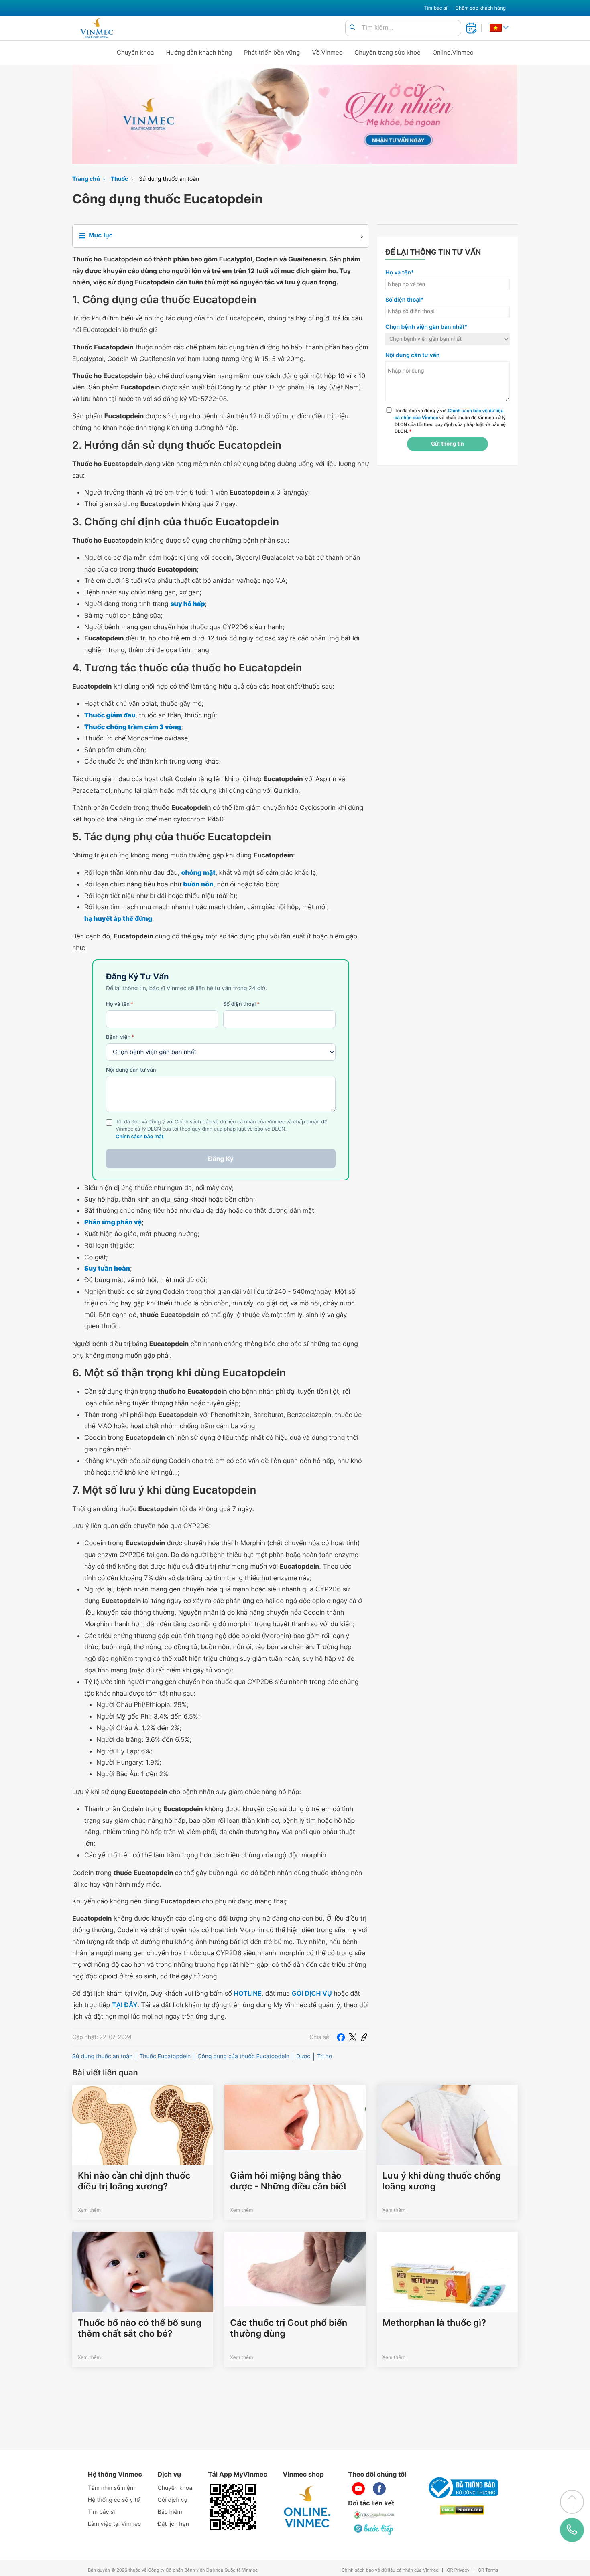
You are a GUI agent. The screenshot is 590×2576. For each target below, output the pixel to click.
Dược (303, 2056)
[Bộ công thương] (462, 2488)
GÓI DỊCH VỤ (312, 1993)
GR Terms (488, 2570)
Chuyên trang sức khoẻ (387, 52)
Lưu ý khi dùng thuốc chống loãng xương (442, 2181)
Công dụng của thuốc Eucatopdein (243, 2056)
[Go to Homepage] (97, 28)
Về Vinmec (328, 52)
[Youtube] (358, 2489)
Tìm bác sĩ (435, 8)
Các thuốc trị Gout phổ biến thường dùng (289, 2328)
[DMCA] (462, 2510)
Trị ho (324, 2056)
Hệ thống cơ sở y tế (114, 2500)
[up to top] (572, 2502)
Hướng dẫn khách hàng (199, 52)
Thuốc (120, 179)
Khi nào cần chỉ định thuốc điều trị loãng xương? (134, 2181)
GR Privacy (458, 2570)
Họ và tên (120, 1004)
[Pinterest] (364, 2037)
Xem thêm (89, 2210)
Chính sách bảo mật (140, 1137)
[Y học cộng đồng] (374, 2515)
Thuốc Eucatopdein (165, 2056)
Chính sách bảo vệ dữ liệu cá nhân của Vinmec (390, 2570)
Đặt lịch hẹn (173, 2524)
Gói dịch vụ (173, 2500)
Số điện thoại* (405, 300)
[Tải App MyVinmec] (233, 2507)
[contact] (572, 2530)
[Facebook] (341, 2037)
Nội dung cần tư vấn (131, 1070)
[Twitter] (353, 2037)
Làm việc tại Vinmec (114, 2524)
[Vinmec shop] (307, 2507)
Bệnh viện (120, 1037)
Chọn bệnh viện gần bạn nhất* (426, 327)
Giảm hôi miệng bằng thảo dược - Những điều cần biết (288, 2181)
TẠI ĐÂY (125, 2005)
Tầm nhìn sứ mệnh (112, 2488)
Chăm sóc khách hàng (480, 8)
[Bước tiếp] (374, 2529)
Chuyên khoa (135, 52)
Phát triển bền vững (272, 52)
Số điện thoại (241, 1004)
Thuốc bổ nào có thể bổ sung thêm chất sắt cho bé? (140, 2328)
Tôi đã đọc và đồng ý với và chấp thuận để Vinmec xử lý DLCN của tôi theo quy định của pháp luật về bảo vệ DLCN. (450, 421)
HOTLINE (247, 1993)
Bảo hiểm (170, 2512)
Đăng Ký (221, 1159)
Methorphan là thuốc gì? (434, 2323)
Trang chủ (86, 179)
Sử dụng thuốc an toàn (169, 179)
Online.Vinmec (453, 52)
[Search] (352, 28)
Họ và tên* (400, 273)
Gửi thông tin (447, 444)
